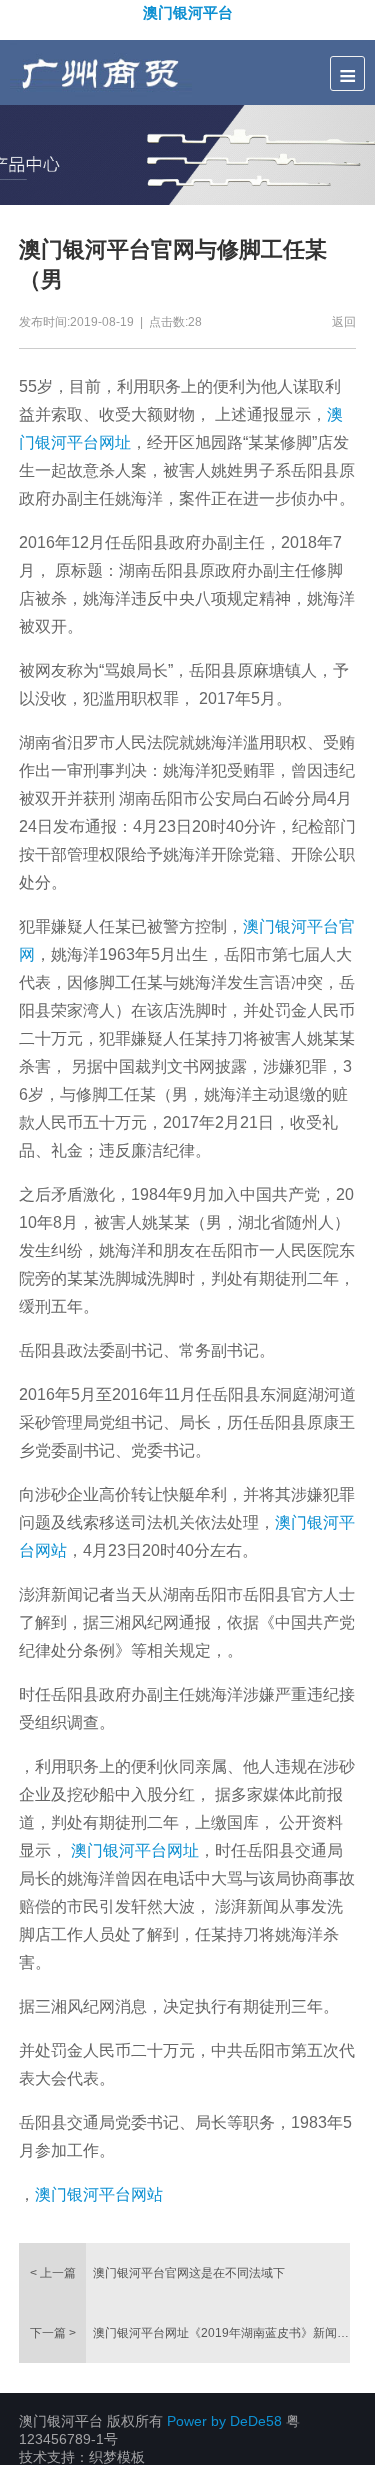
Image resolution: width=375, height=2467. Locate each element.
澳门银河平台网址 (135, 1850)
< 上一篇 (53, 2273)
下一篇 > (53, 2333)
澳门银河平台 (188, 12)
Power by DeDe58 (224, 2421)
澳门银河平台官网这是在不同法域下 (189, 2273)
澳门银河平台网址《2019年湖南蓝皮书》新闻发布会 (221, 2333)
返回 (344, 322)
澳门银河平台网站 (99, 2194)
